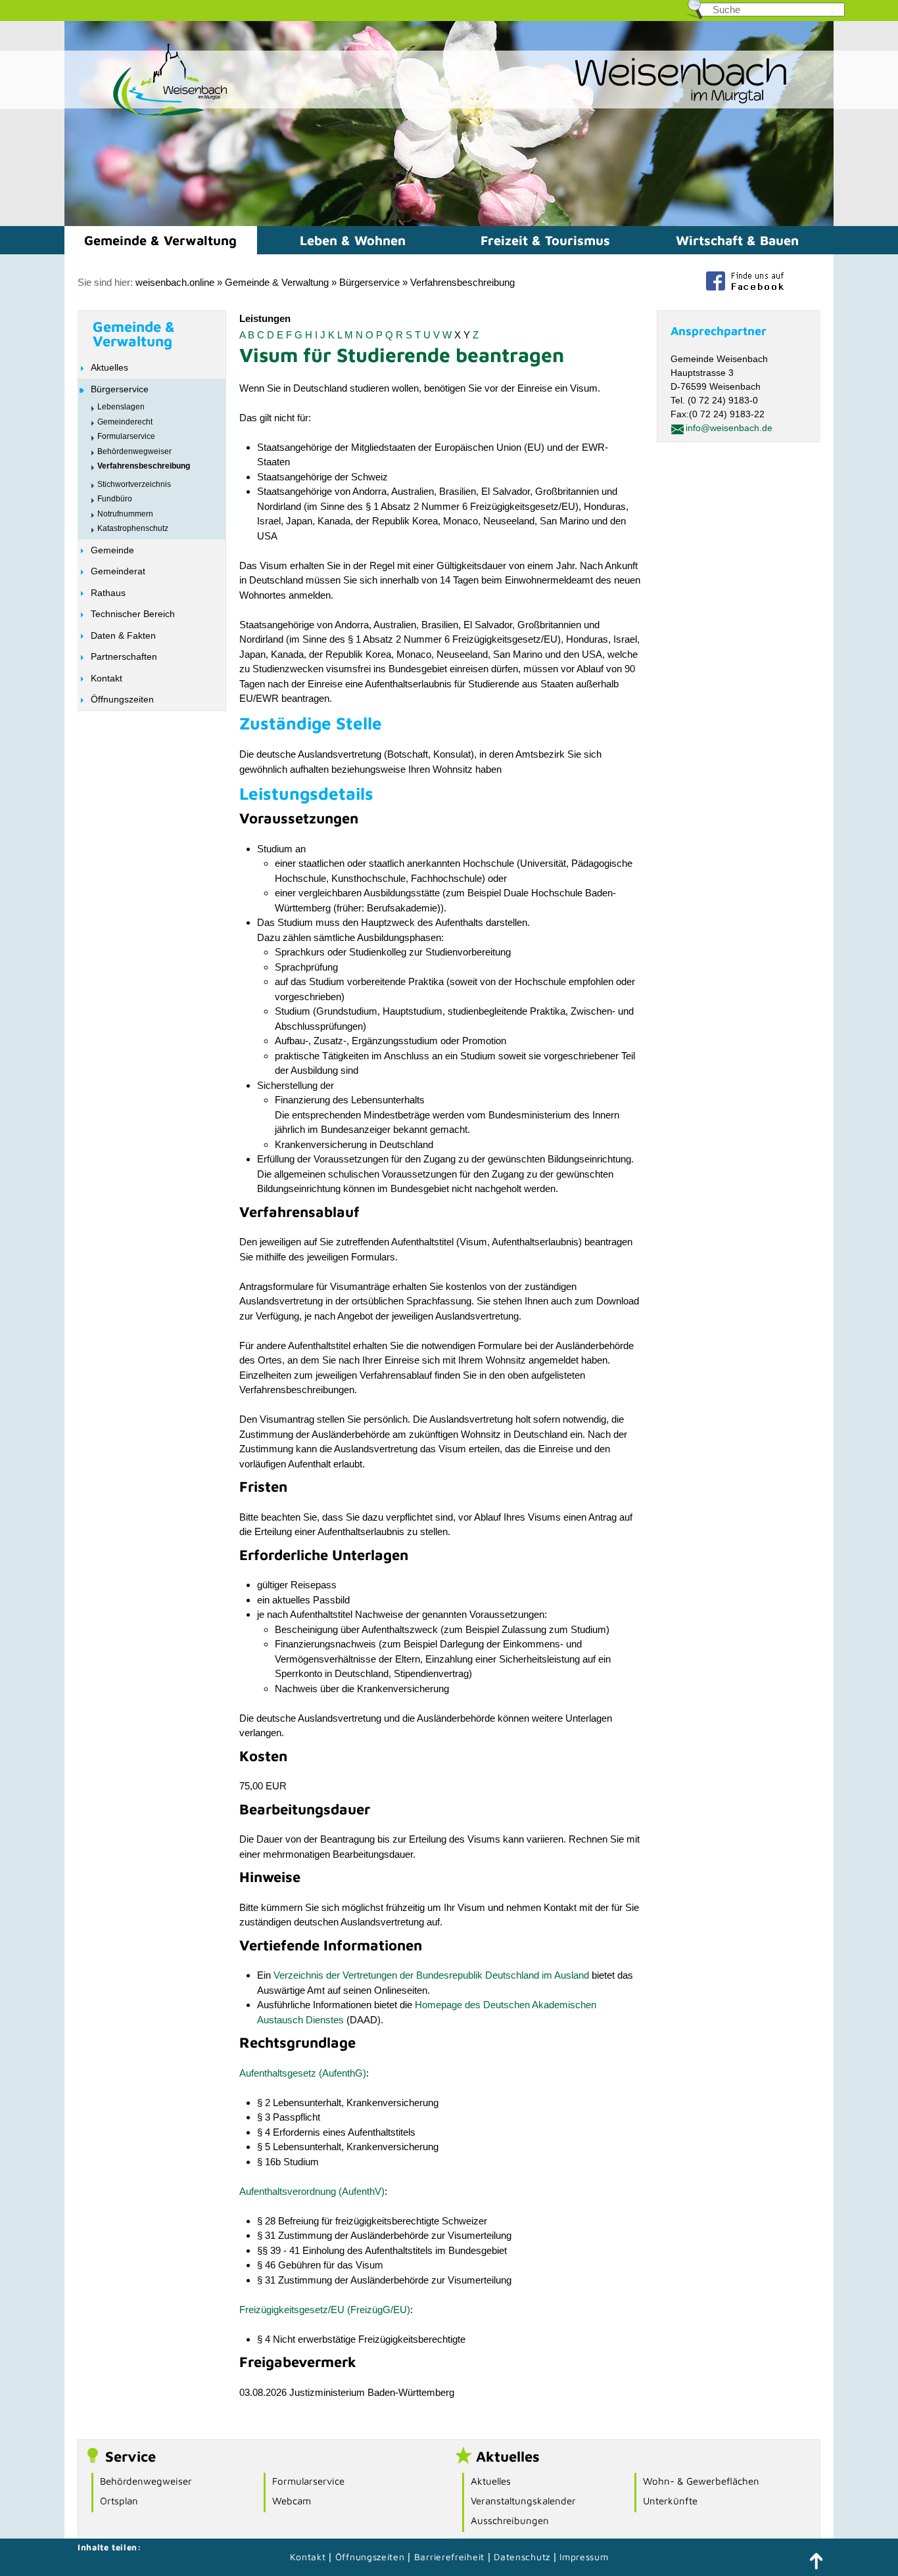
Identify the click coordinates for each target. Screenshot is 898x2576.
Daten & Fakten (123, 635)
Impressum (584, 2557)
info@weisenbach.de (729, 428)
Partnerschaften (124, 656)
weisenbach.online (175, 282)
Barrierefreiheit (449, 2557)
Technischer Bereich (133, 614)
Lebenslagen (121, 407)
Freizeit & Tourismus (545, 240)
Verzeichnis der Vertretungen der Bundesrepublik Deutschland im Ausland (431, 1975)
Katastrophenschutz (133, 528)
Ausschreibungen (510, 2520)
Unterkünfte (670, 2501)
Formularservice (126, 436)
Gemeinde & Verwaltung (160, 240)
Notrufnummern (125, 514)
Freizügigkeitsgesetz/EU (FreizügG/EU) (325, 2310)
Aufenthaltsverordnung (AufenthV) (312, 2191)
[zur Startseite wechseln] (147, 117)
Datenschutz (523, 2557)
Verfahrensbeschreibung (462, 282)
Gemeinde (112, 550)
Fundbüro (115, 499)
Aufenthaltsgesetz (278, 2073)
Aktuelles (109, 367)
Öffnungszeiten (122, 699)
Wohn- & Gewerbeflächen (701, 2481)
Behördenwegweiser (134, 451)
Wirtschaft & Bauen (737, 240)
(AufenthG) (343, 2073)
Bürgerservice (369, 282)
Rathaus (108, 593)
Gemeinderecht (125, 422)
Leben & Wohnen (353, 240)
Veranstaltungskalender (523, 2501)
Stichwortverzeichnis (134, 484)
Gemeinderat (118, 571)
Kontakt (106, 678)
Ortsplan (119, 2501)
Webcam (292, 2501)
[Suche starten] (832, 13)
